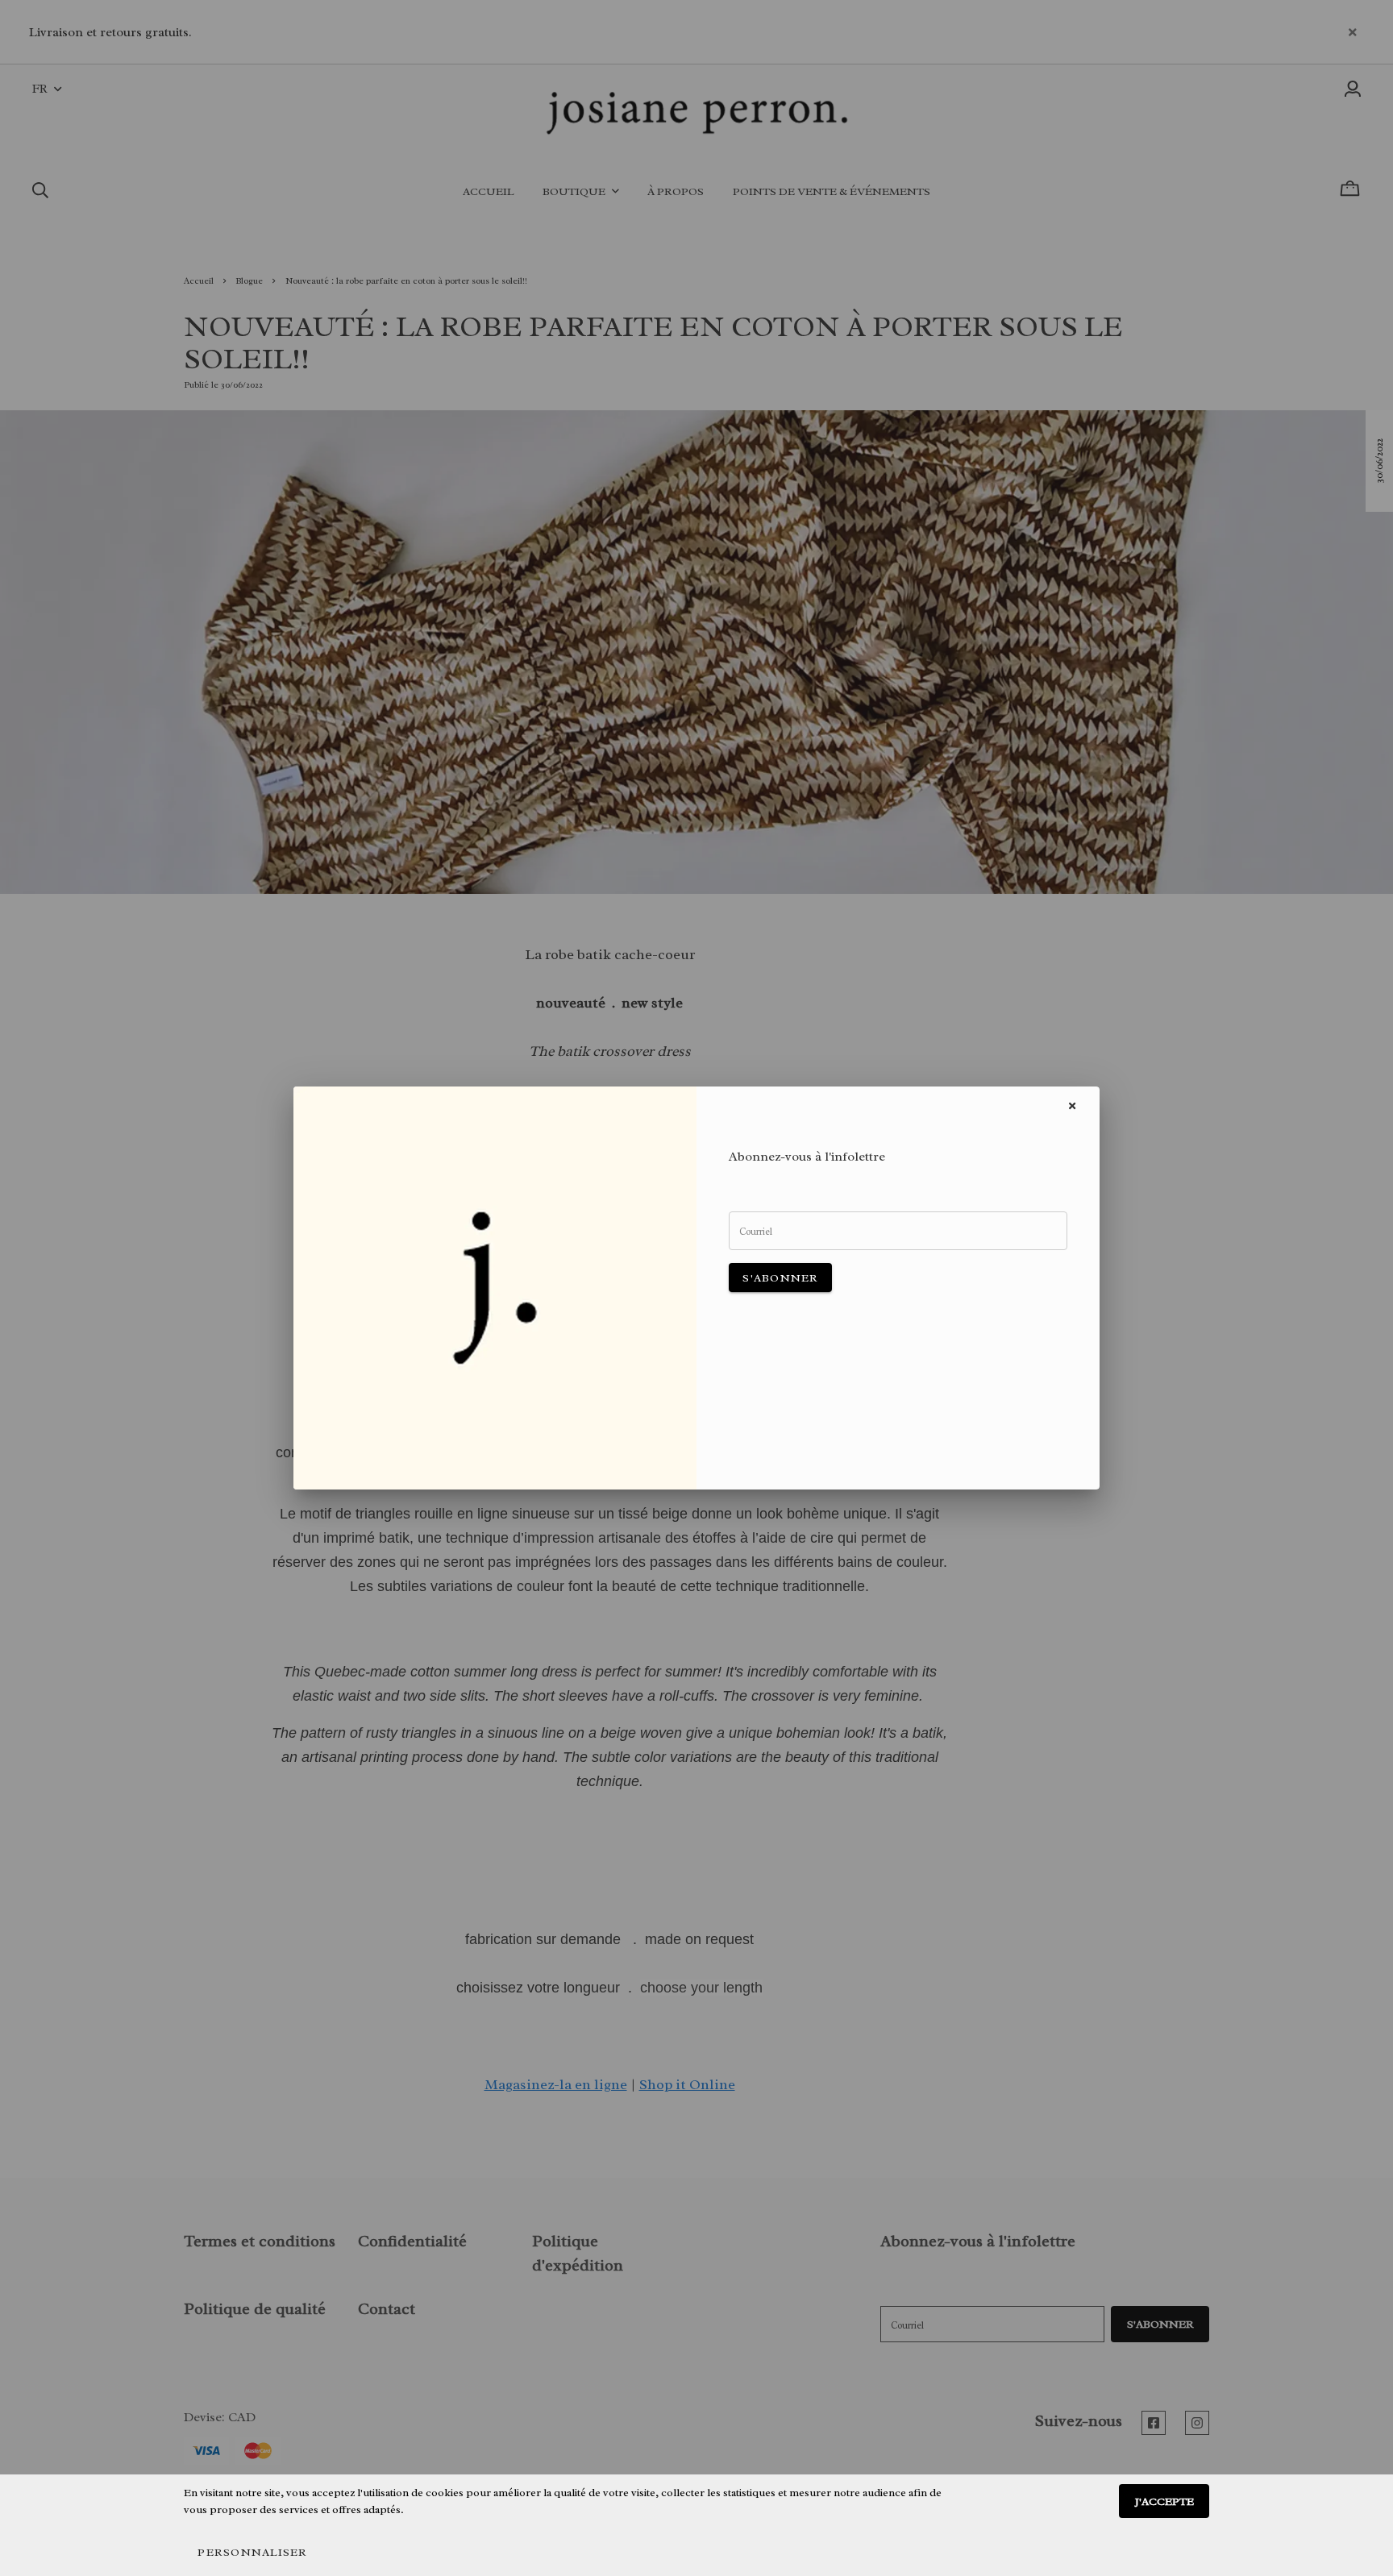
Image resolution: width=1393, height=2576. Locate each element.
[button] (252, 2552)
